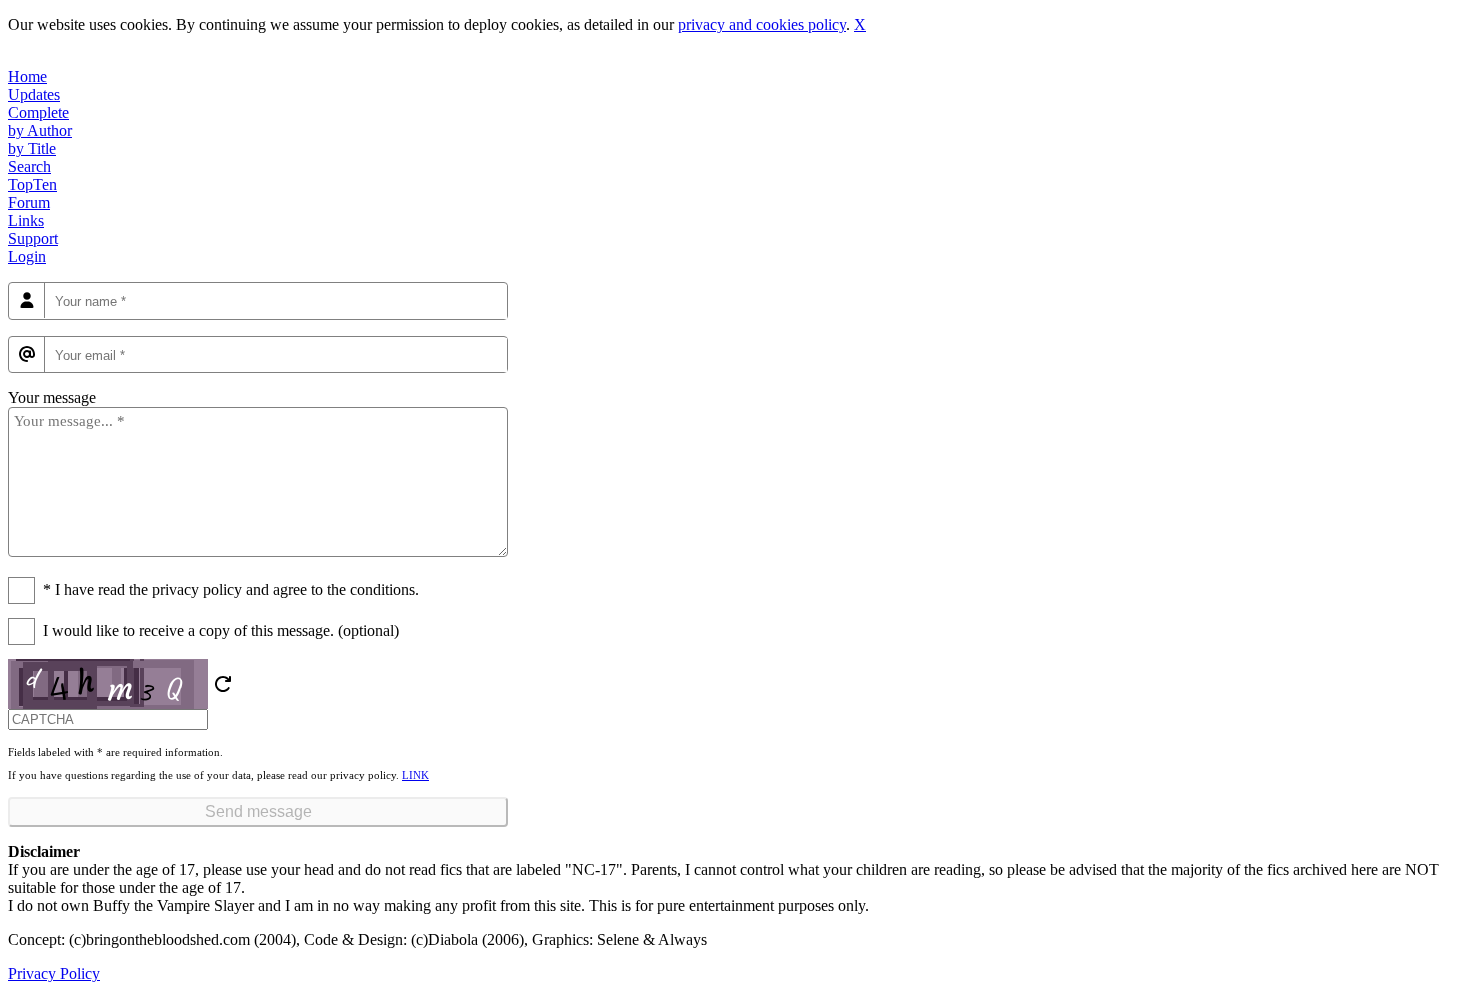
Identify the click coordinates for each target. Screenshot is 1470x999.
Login (27, 256)
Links (26, 220)
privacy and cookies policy (762, 24)
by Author (40, 130)
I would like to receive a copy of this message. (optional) (221, 630)
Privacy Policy (54, 973)
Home (27, 76)
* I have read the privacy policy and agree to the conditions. (231, 589)
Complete (38, 112)
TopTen (32, 184)
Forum (29, 202)
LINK (415, 775)
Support (33, 238)
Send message (258, 811)
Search (29, 166)
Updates (34, 94)
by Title (32, 148)
